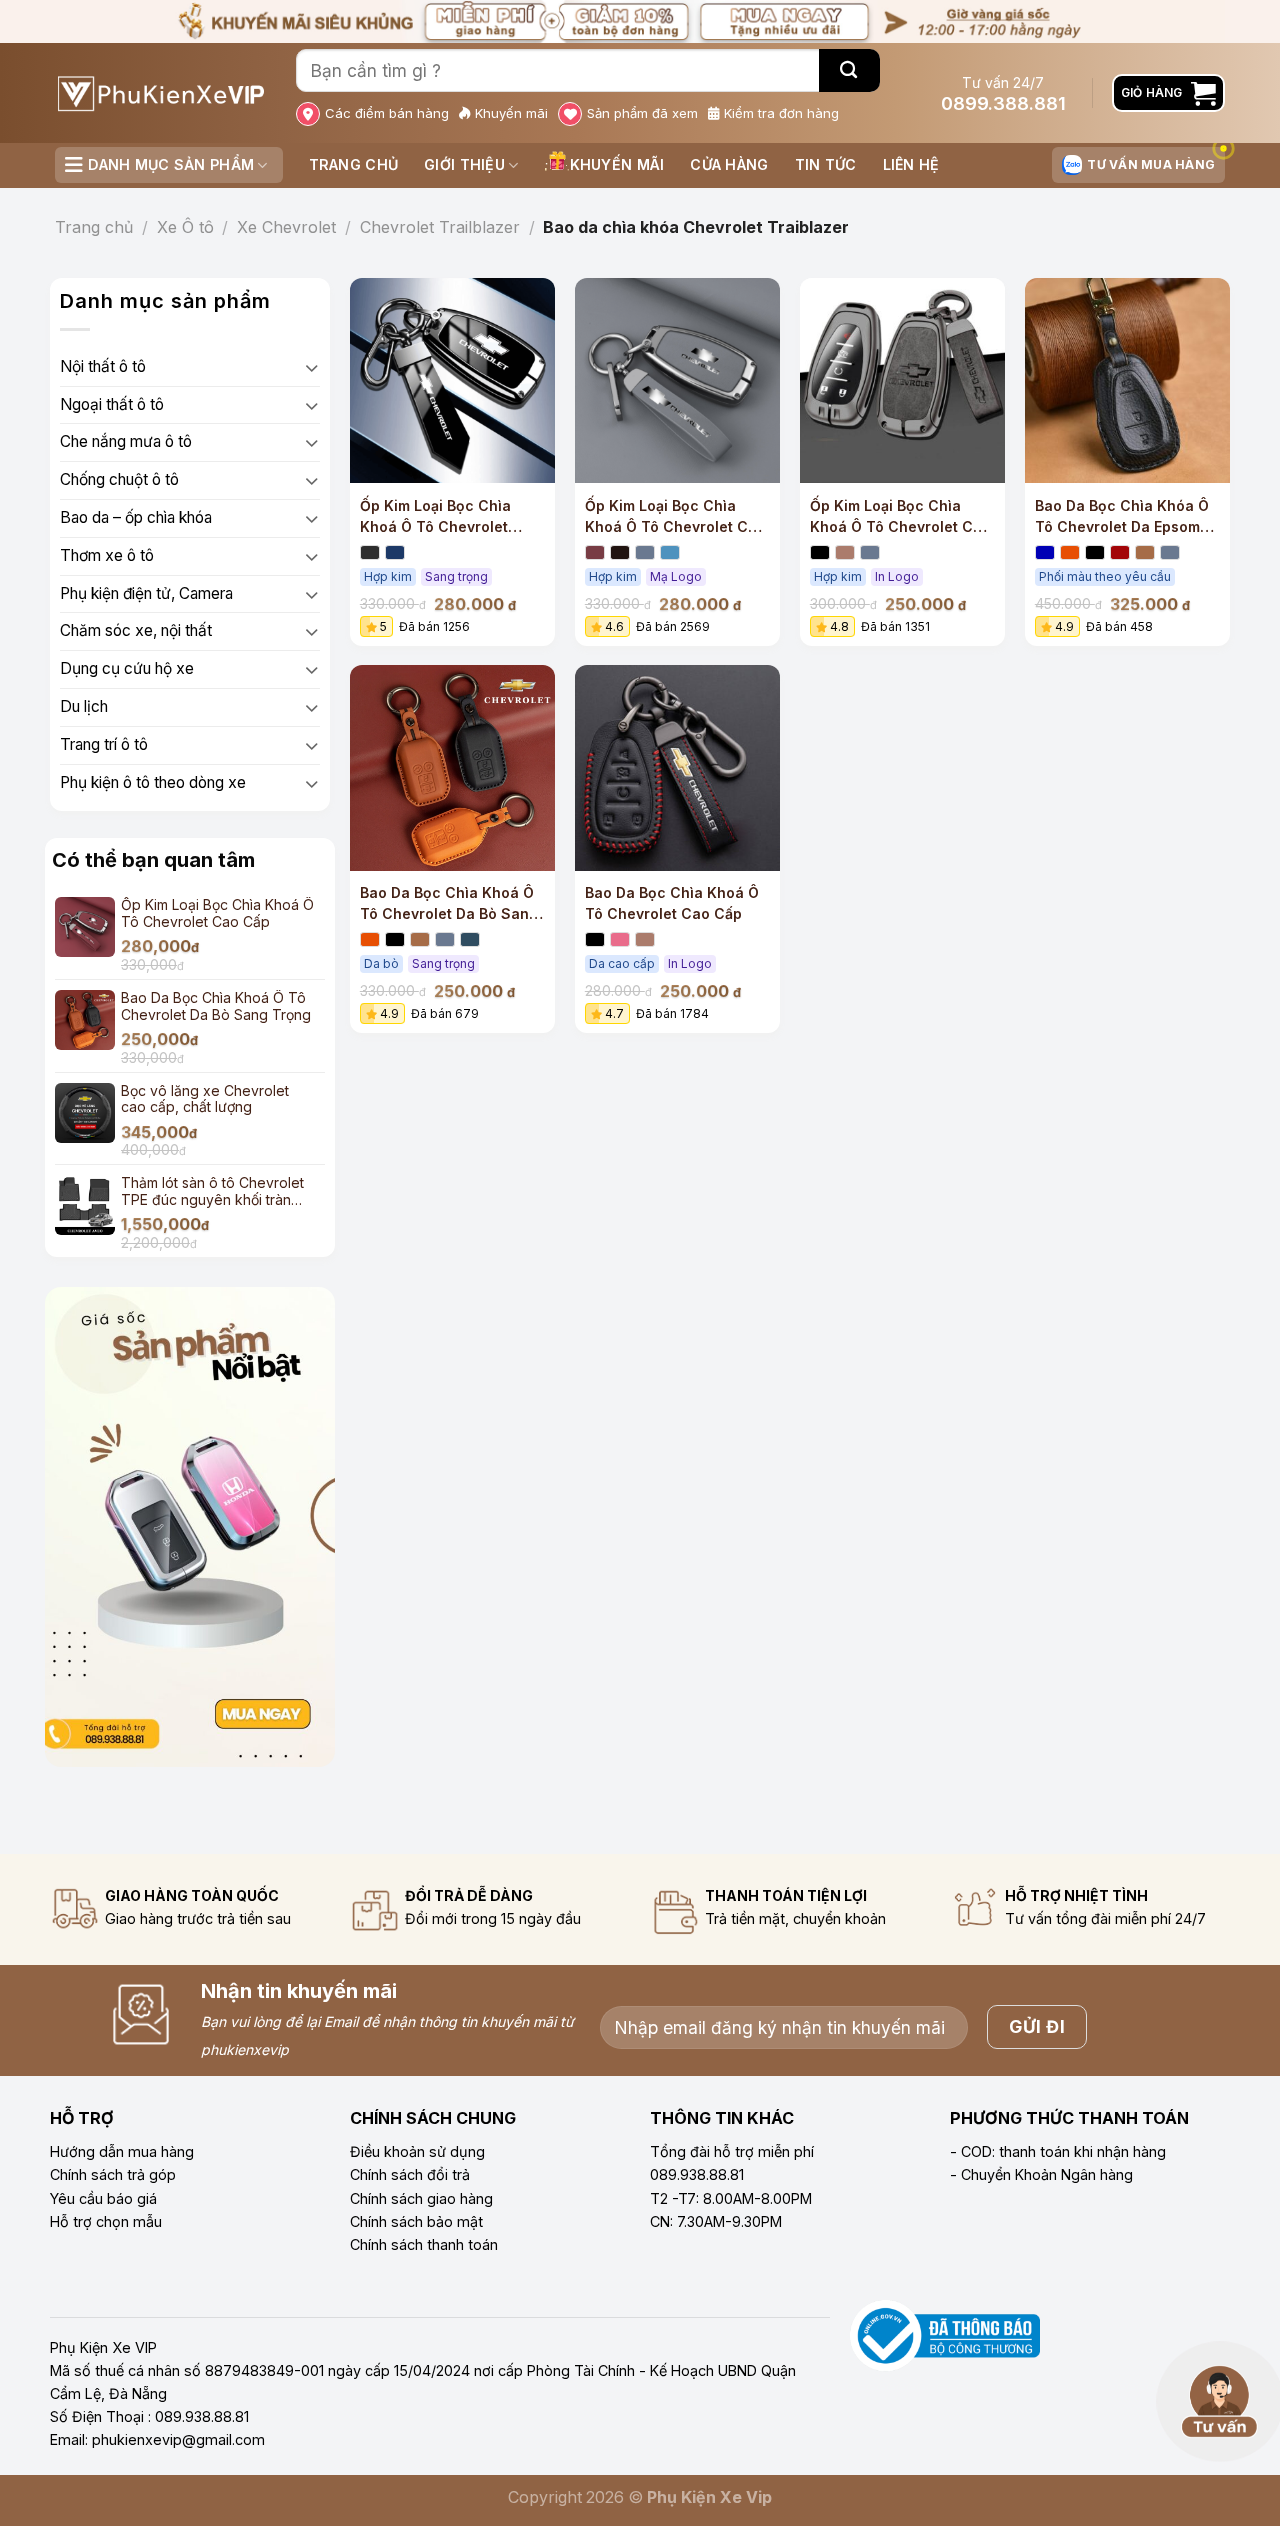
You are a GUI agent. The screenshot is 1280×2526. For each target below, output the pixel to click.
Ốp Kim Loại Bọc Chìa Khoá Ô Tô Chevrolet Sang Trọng (435, 517)
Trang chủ (354, 164)
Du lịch (84, 706)
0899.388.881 (1003, 104)
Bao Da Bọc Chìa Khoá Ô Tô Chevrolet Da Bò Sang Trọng (449, 904)
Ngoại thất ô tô (112, 404)
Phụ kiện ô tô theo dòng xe (153, 782)
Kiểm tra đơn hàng (781, 113)
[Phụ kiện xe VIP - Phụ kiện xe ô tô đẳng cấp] (160, 93)
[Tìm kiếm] (849, 70)
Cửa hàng (729, 164)
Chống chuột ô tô (119, 479)
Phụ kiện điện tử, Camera (146, 593)
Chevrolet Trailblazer (440, 227)
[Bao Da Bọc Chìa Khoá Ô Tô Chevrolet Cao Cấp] (677, 767)
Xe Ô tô (185, 227)
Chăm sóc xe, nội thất (136, 630)
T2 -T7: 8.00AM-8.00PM (731, 2198)
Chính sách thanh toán (424, 2244)
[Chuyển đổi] (311, 367)
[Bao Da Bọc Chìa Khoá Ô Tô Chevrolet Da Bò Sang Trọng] (452, 767)
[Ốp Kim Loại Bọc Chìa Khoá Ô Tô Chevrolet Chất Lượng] (902, 380)
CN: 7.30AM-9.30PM (716, 2221)
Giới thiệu (464, 164)
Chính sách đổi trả (410, 2174)
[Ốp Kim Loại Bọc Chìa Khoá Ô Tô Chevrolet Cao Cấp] (677, 380)
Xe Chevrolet (286, 227)
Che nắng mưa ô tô (126, 441)
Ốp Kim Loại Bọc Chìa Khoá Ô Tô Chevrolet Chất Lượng (902, 517)
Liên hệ (911, 164)
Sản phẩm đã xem (642, 113)
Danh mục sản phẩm (171, 164)
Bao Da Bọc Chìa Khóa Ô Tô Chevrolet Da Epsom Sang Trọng (1122, 517)
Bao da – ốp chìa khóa (136, 517)
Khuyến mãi (511, 113)
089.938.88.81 (697, 2174)
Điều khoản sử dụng (417, 2151)
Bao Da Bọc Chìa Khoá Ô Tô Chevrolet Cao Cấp (672, 903)
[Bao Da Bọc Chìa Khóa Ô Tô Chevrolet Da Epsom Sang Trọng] (1127, 380)
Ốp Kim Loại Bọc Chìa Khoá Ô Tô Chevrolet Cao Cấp (675, 517)
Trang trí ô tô (104, 744)
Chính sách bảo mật (416, 2221)
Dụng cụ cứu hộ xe (127, 668)
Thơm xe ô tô (107, 555)
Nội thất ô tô (103, 366)
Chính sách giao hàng (421, 2198)
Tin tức (826, 164)
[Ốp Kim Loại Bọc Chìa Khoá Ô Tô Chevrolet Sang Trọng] (452, 380)
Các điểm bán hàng (387, 113)
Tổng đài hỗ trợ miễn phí (732, 2151)
